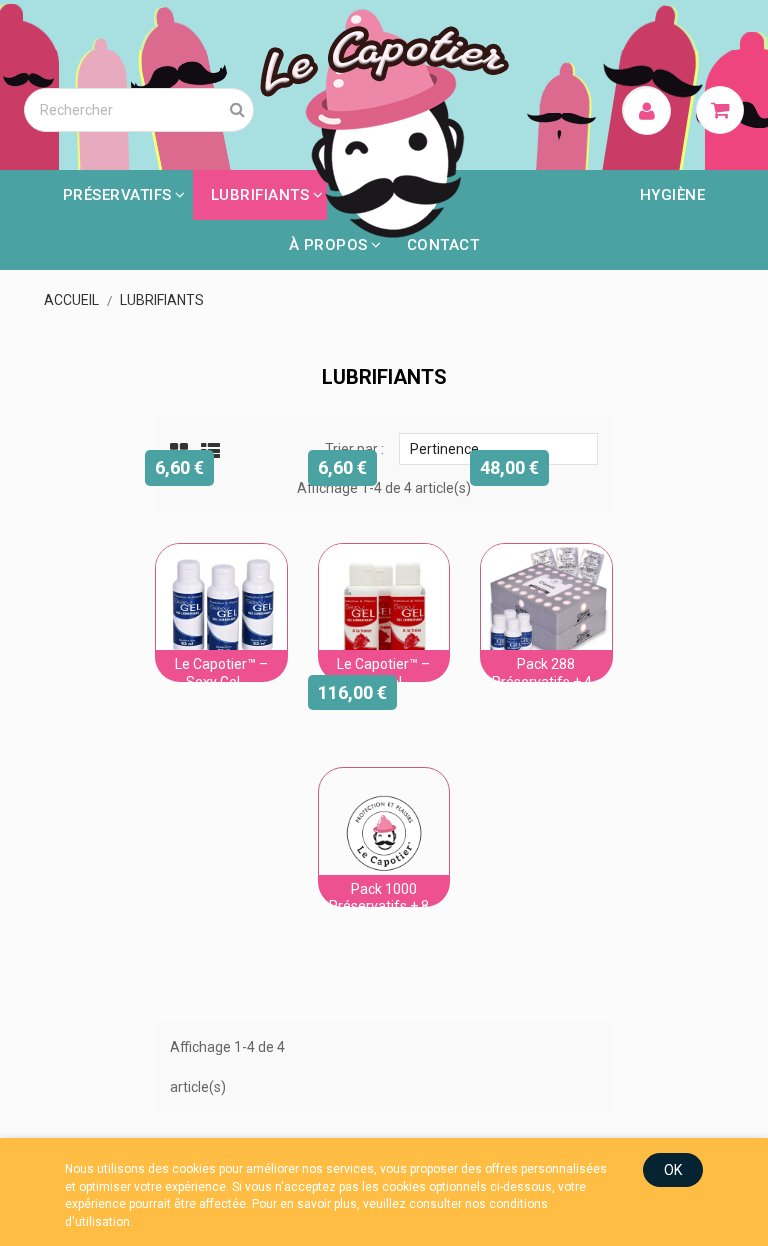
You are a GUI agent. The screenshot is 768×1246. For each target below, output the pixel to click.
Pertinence (498, 448)
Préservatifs (117, 195)
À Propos (328, 245)
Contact (443, 245)
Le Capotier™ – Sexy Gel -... (221, 673)
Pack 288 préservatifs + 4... (546, 673)
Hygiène (673, 195)
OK (673, 1170)
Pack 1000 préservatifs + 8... (383, 898)
